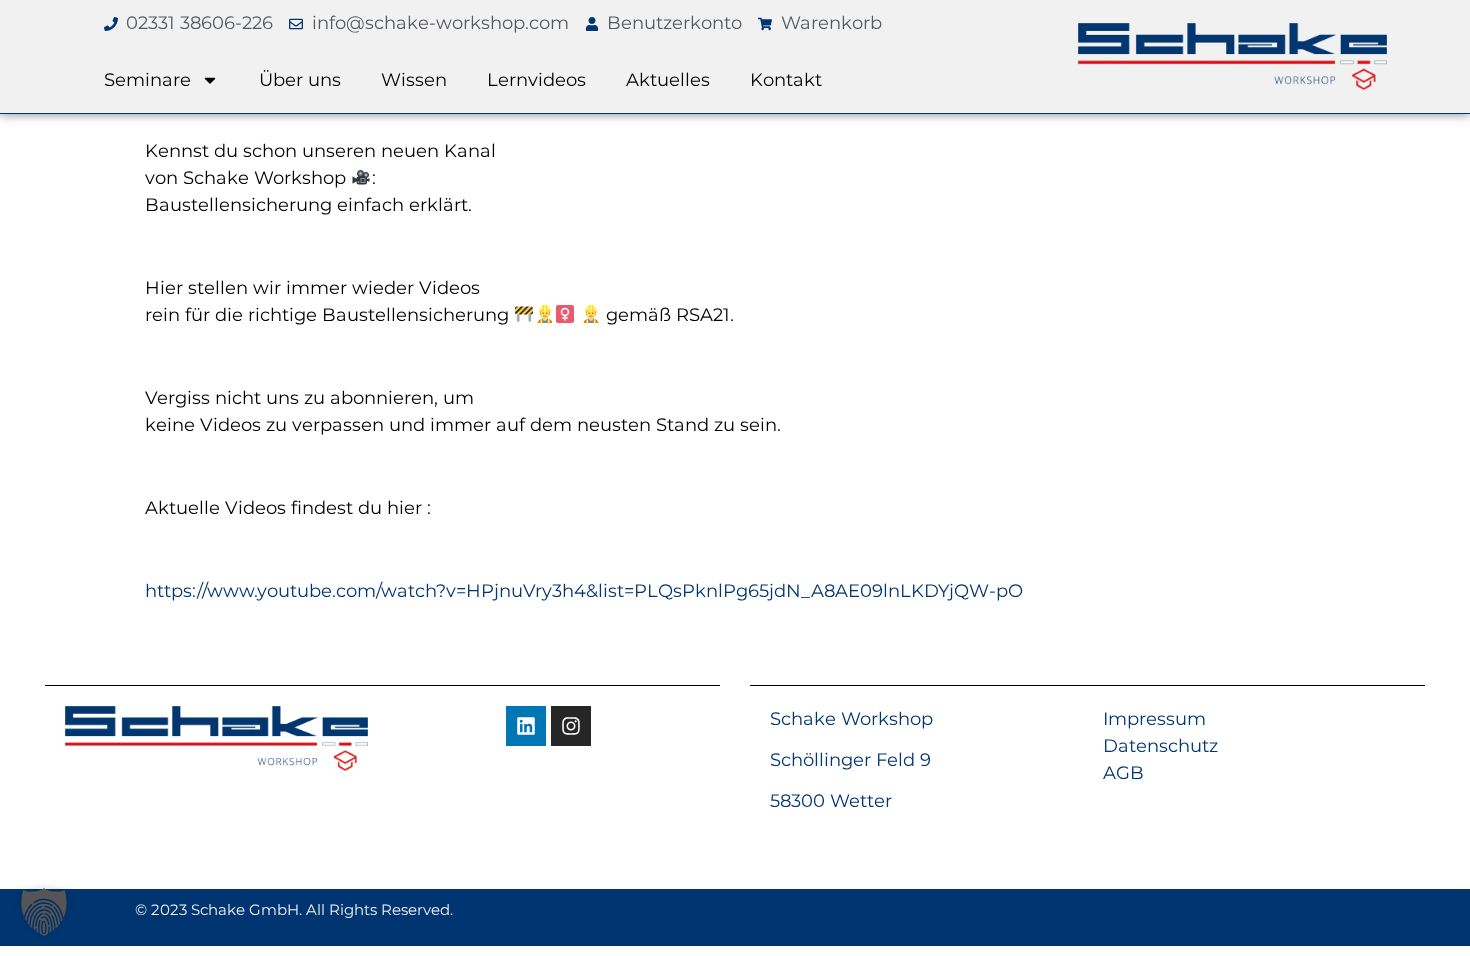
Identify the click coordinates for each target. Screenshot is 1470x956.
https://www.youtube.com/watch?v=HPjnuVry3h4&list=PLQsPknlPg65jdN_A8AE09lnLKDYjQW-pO (584, 591)
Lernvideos (536, 80)
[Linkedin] (526, 726)
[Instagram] (571, 726)
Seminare (147, 80)
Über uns (300, 80)
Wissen (414, 80)
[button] (44, 912)
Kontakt (786, 80)
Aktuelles (668, 80)
